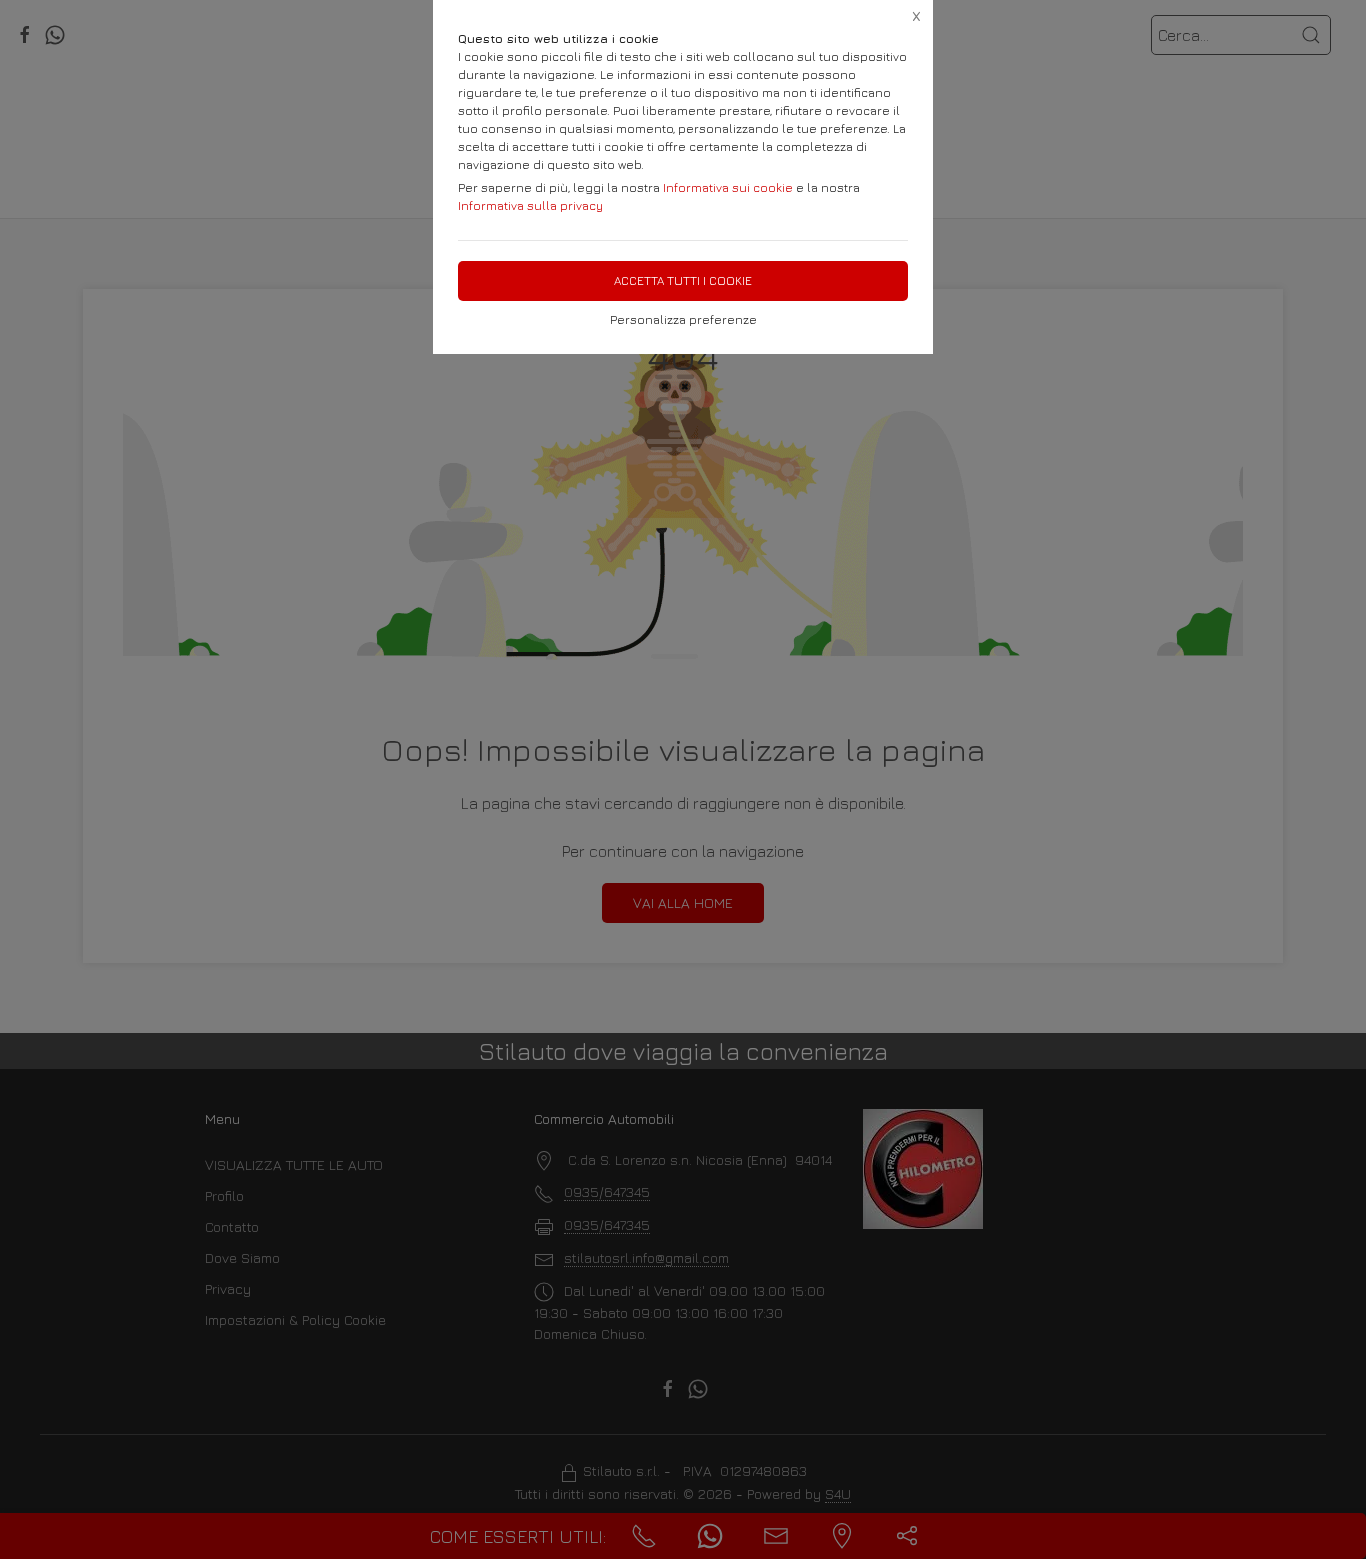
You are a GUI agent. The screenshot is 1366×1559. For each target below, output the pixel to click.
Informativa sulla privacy (530, 205)
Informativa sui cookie (728, 187)
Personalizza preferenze (683, 319)
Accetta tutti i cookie (683, 280)
